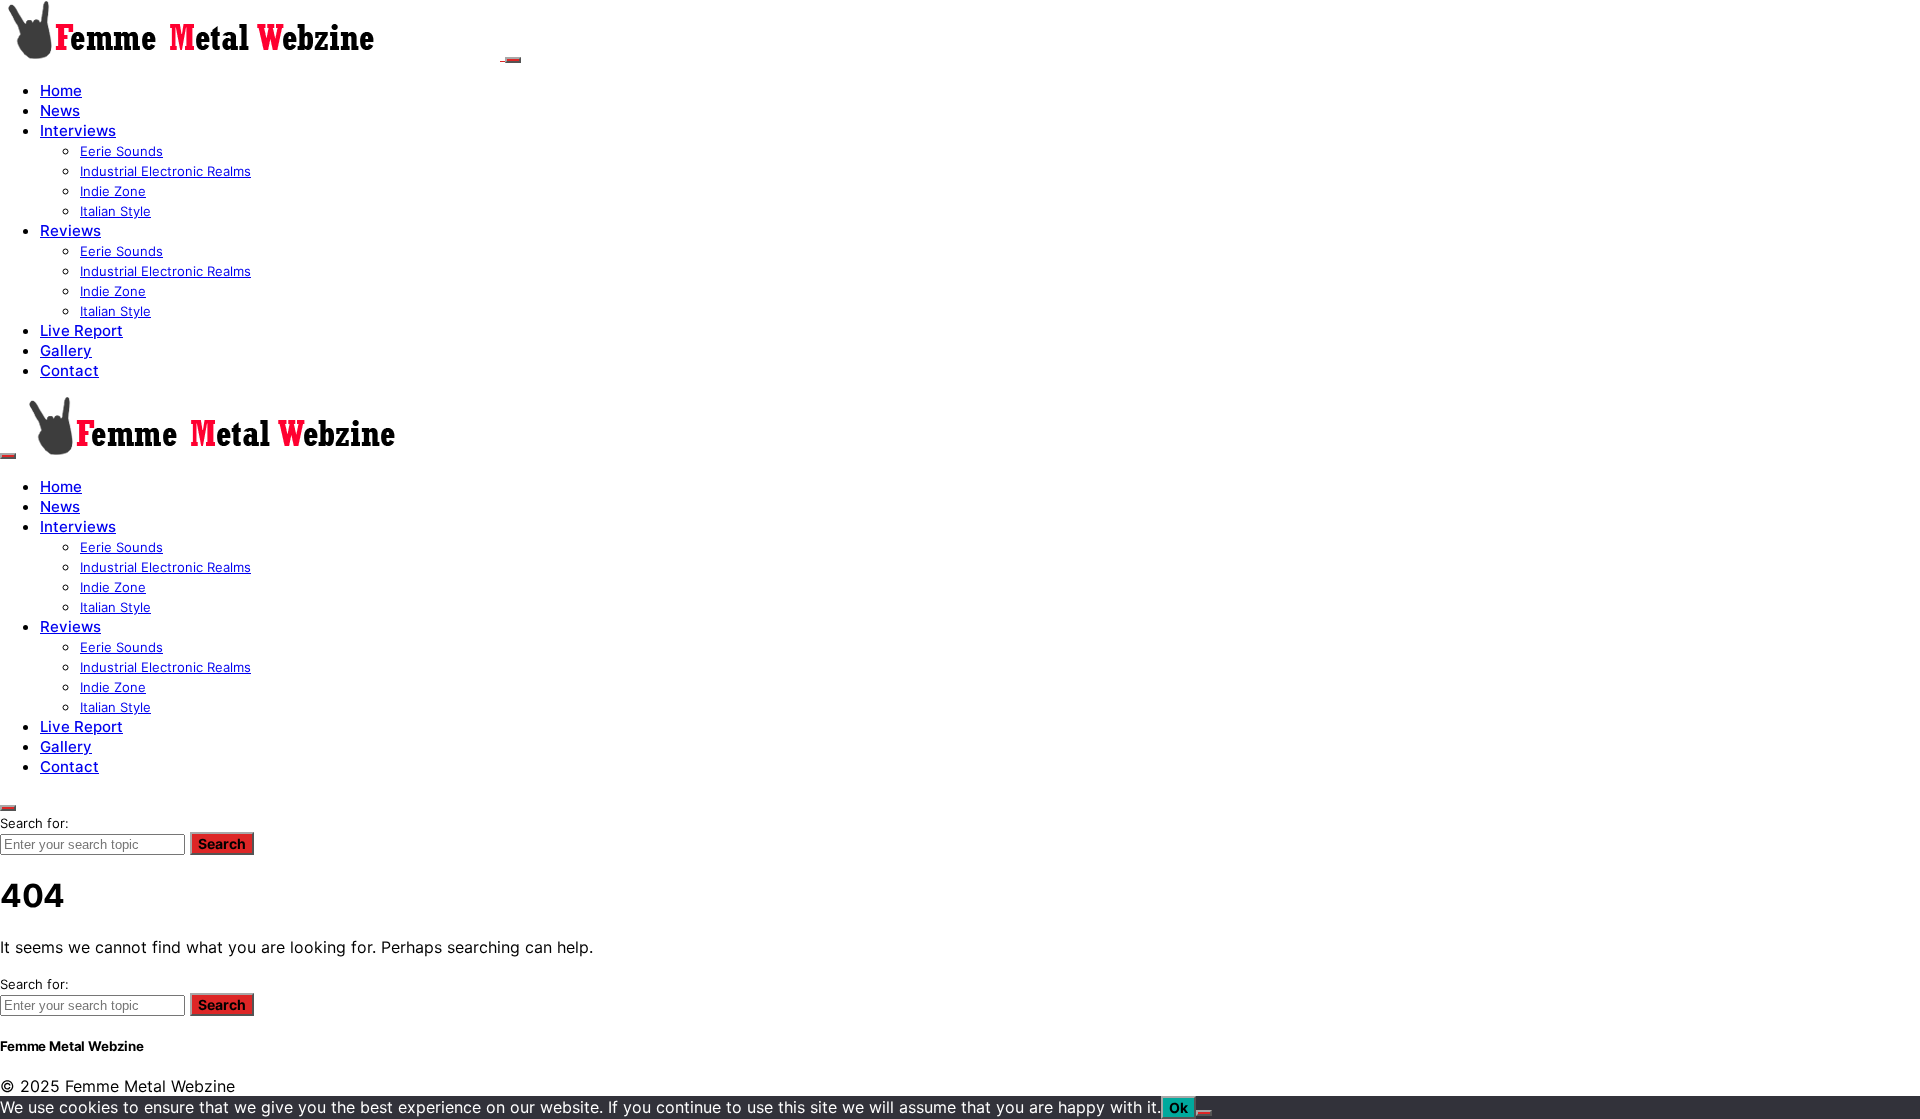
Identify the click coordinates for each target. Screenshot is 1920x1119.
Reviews (70, 230)
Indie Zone (113, 191)
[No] (1204, 1113)
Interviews (78, 130)
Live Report (81, 330)
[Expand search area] (8, 456)
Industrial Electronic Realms (165, 171)
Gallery (66, 350)
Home (61, 90)
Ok (1178, 1107)
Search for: (34, 823)
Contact (69, 370)
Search (222, 843)
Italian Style (115, 211)
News (60, 110)
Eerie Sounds (121, 151)
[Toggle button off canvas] (513, 60)
